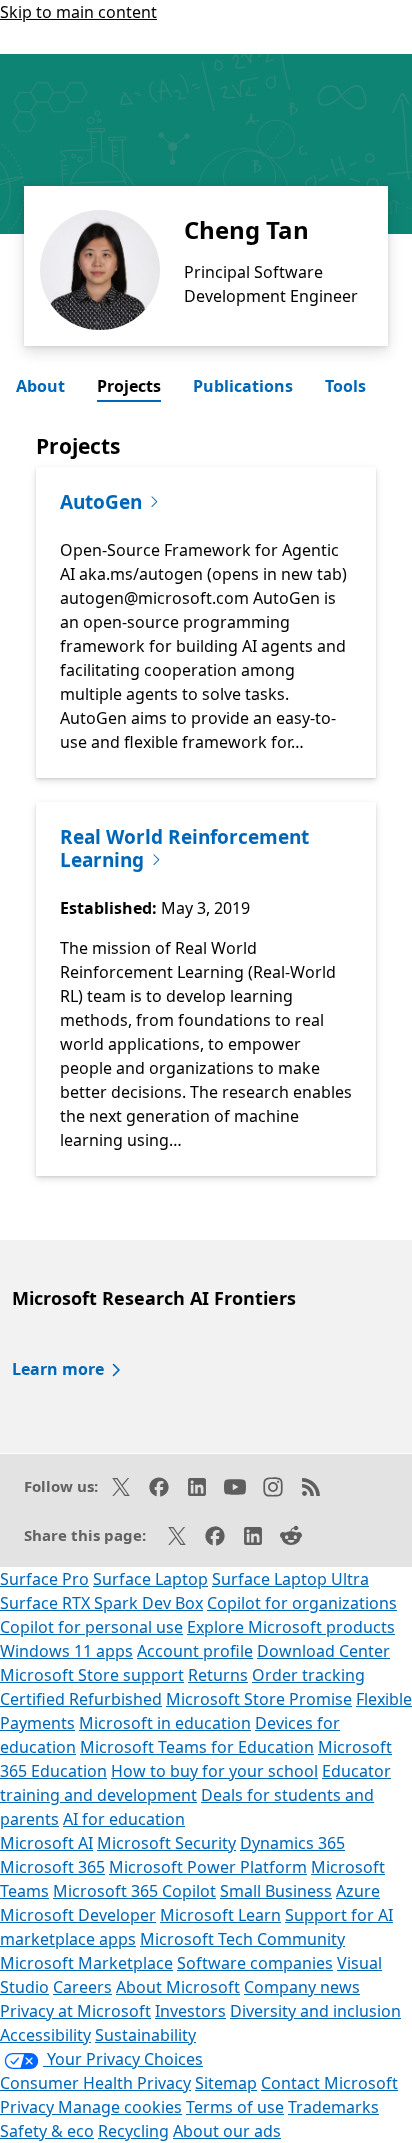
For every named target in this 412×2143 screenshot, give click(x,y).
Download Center (323, 1651)
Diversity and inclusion (315, 2011)
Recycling (133, 2131)
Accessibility (45, 2035)
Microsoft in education (165, 1723)
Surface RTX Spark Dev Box (101, 1603)
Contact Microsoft (329, 2083)
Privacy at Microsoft (75, 2011)
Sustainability (145, 2035)
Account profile (195, 1651)
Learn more (58, 1369)
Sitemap (226, 2083)
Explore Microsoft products (291, 1627)
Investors (190, 2011)
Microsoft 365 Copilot (134, 1891)
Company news (302, 1987)
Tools (345, 386)
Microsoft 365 (52, 1867)
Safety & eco (47, 2131)
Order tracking (308, 1675)
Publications (243, 386)
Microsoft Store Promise (259, 1699)
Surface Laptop (150, 1579)
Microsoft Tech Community (242, 1939)
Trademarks (333, 2107)
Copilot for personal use (91, 1627)
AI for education (124, 1819)
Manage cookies (120, 2107)
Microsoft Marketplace (86, 1963)
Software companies (255, 1963)
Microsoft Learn (220, 1915)
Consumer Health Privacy (95, 2083)
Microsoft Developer (78, 1915)
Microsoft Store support (92, 1675)
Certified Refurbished (81, 1699)
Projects (129, 386)
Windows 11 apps (66, 1651)
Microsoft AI (46, 1843)
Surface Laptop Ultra (290, 1579)
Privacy (29, 2107)
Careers (82, 1987)
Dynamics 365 (292, 1843)
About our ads (227, 2131)
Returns (218, 1675)
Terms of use (235, 2107)
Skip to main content (78, 12)
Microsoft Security (166, 1843)
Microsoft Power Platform (208, 1867)
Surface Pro (44, 1579)
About (40, 386)
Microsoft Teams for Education (197, 1747)
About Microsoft (178, 1987)
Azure (358, 1891)
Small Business (276, 1891)
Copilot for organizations (302, 1603)
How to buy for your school (214, 1771)
